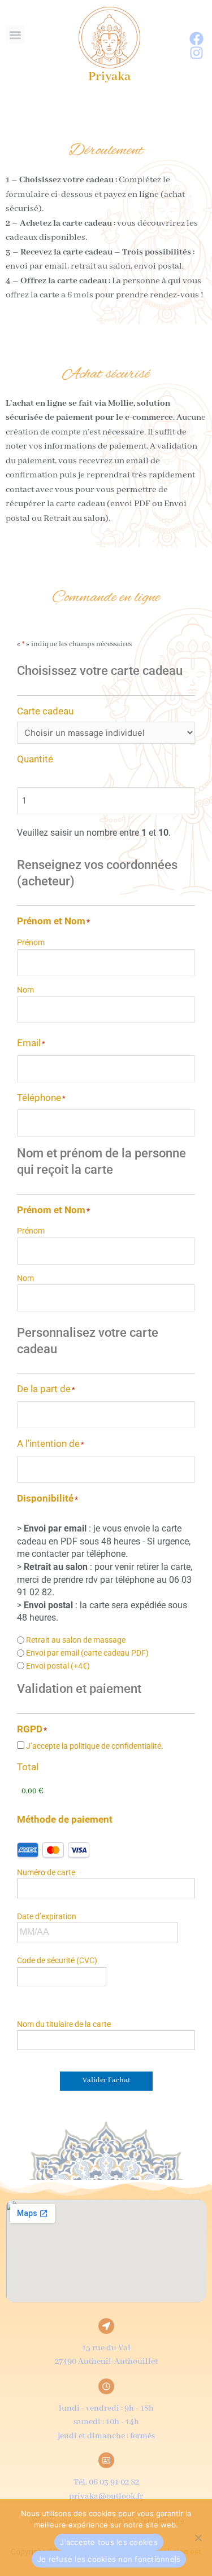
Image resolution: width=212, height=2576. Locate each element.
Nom (25, 990)
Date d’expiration (47, 1916)
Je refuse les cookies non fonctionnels (109, 2559)
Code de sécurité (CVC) (57, 1960)
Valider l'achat (106, 2081)
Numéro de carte (46, 1872)
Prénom (31, 942)
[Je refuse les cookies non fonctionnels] (198, 2538)
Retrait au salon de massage (76, 1640)
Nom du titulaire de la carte (64, 2024)
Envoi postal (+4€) (58, 1666)
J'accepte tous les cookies (109, 2542)
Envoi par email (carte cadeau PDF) (87, 1653)
